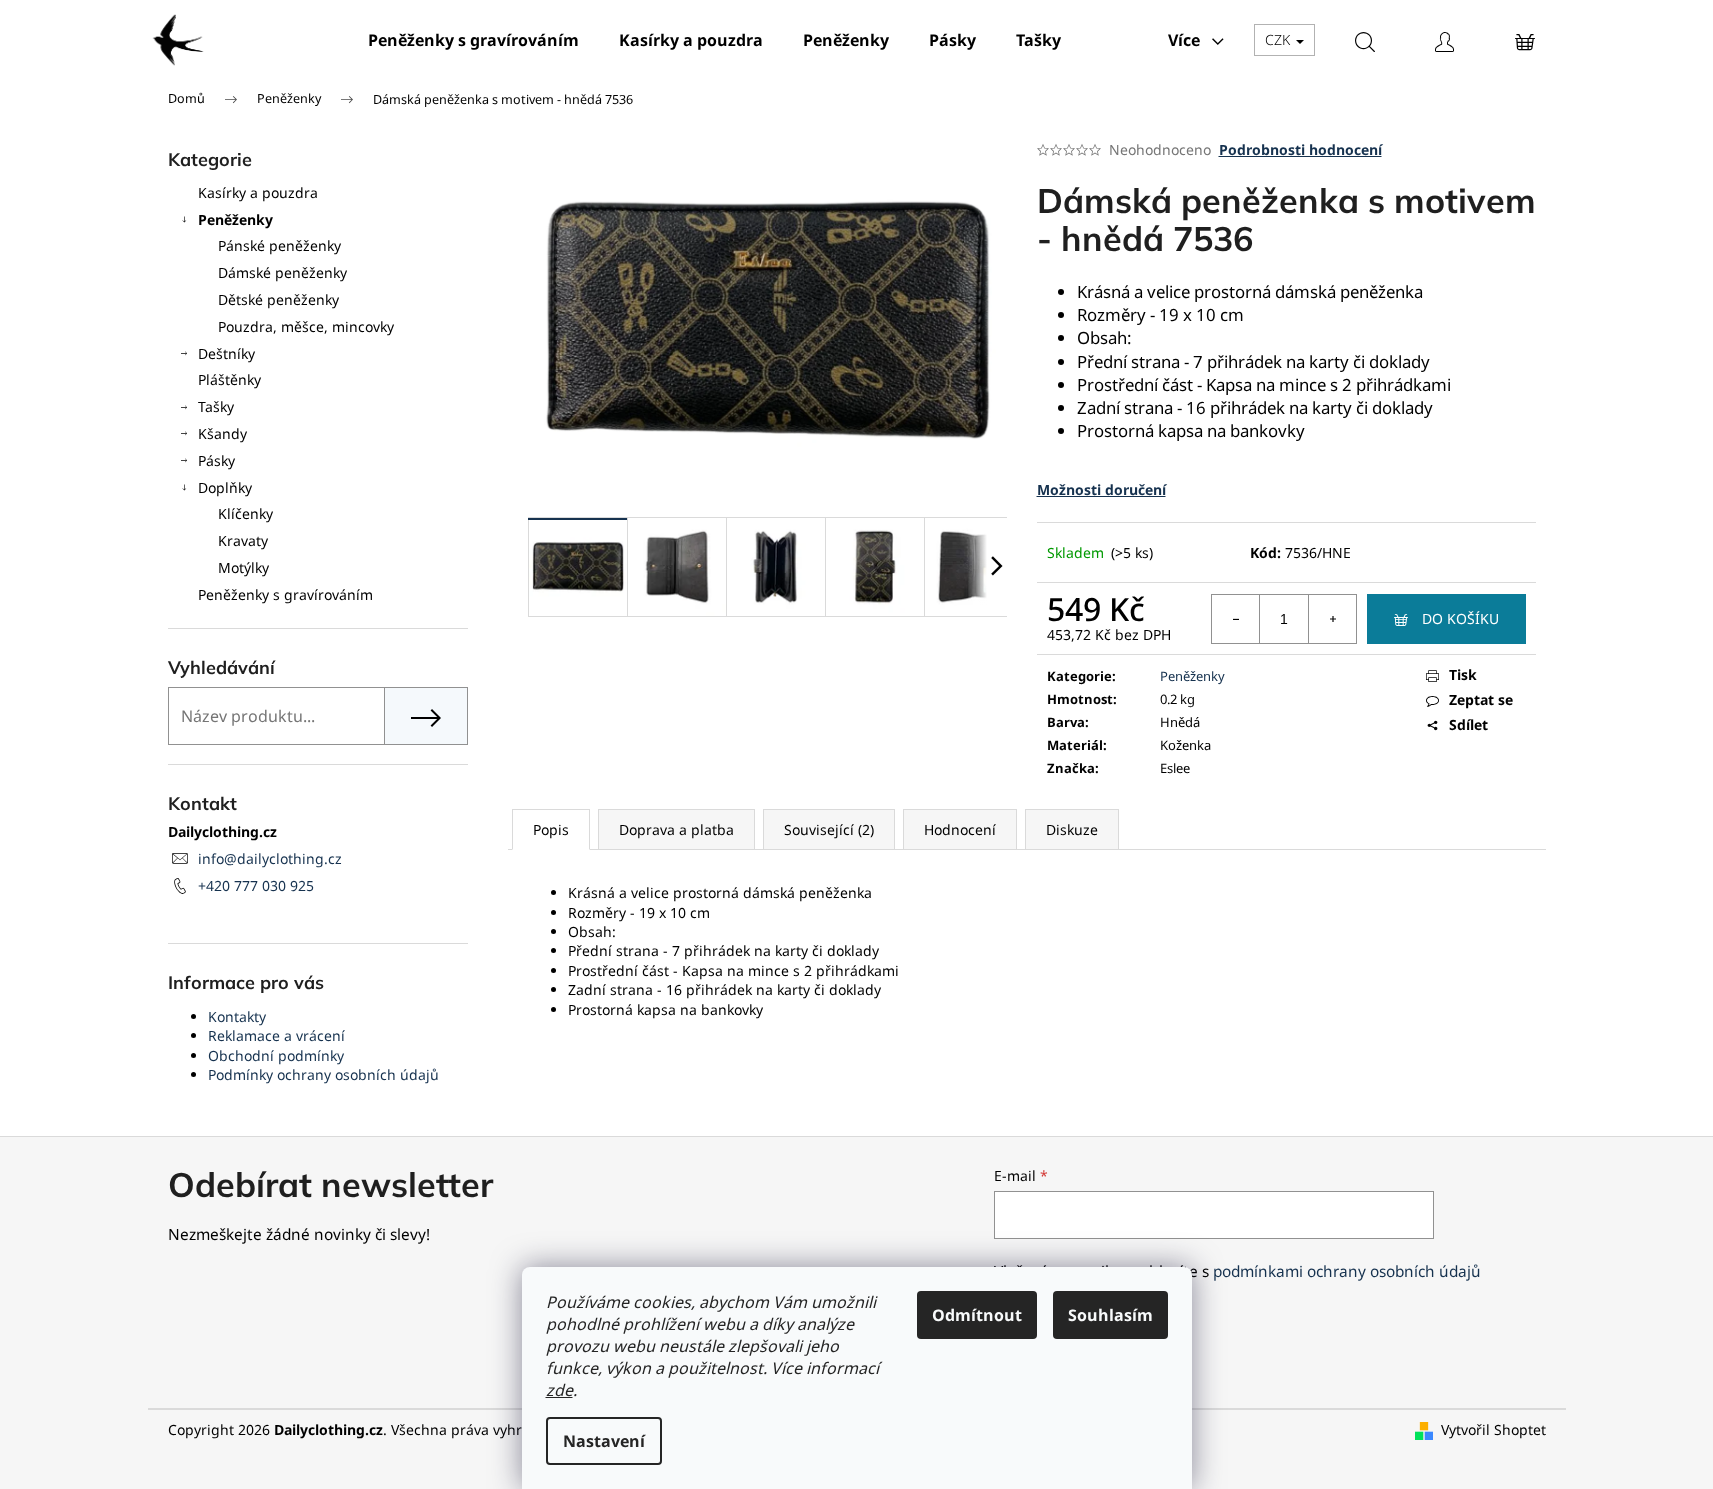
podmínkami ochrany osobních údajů (1347, 1271)
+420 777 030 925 (256, 885)
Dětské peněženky (278, 299)
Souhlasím (1110, 1315)
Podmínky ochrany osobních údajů (323, 1074)
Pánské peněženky (279, 245)
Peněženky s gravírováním (285, 594)
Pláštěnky (229, 379)
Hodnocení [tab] (960, 829)
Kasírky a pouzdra (258, 192)
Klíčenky (245, 513)
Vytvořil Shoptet (1493, 1429)
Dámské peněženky (282, 272)
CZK (1279, 39)
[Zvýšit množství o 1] (1332, 619)
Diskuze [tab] (1072, 829)
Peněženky (235, 219)
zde (559, 1390)
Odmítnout (977, 1315)
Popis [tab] (551, 829)
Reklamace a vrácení (276, 1035)
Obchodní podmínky (276, 1055)
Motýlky (243, 567)
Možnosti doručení (1101, 489)
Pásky (216, 460)
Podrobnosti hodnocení (1300, 149)
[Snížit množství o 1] (1236, 619)
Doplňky (225, 487)
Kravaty (243, 540)
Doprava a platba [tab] (676, 829)
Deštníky (226, 353)
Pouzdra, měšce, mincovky (306, 326)
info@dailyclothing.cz (270, 858)
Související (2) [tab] (829, 829)
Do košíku (1460, 618)
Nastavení (604, 1441)
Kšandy (222, 433)
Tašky (216, 406)
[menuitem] (473, 40)
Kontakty (237, 1016)
